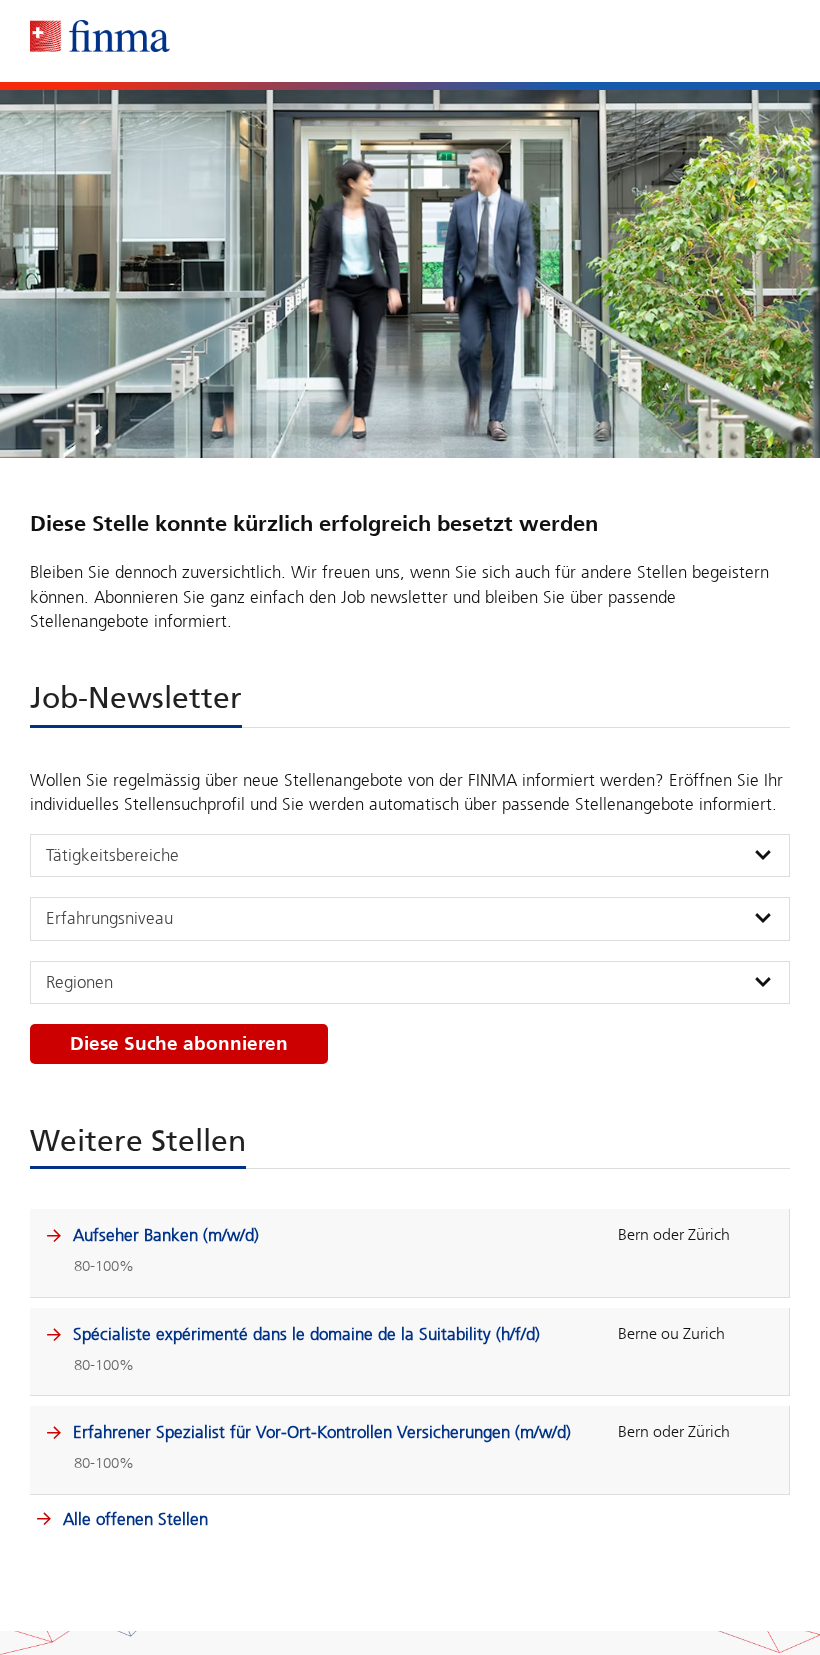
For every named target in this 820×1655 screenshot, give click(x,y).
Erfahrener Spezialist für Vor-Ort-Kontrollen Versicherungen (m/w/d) (322, 1432)
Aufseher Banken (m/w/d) (166, 1235)
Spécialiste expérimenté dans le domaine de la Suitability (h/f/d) (306, 1334)
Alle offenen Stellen (133, 1519)
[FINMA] (100, 36)
